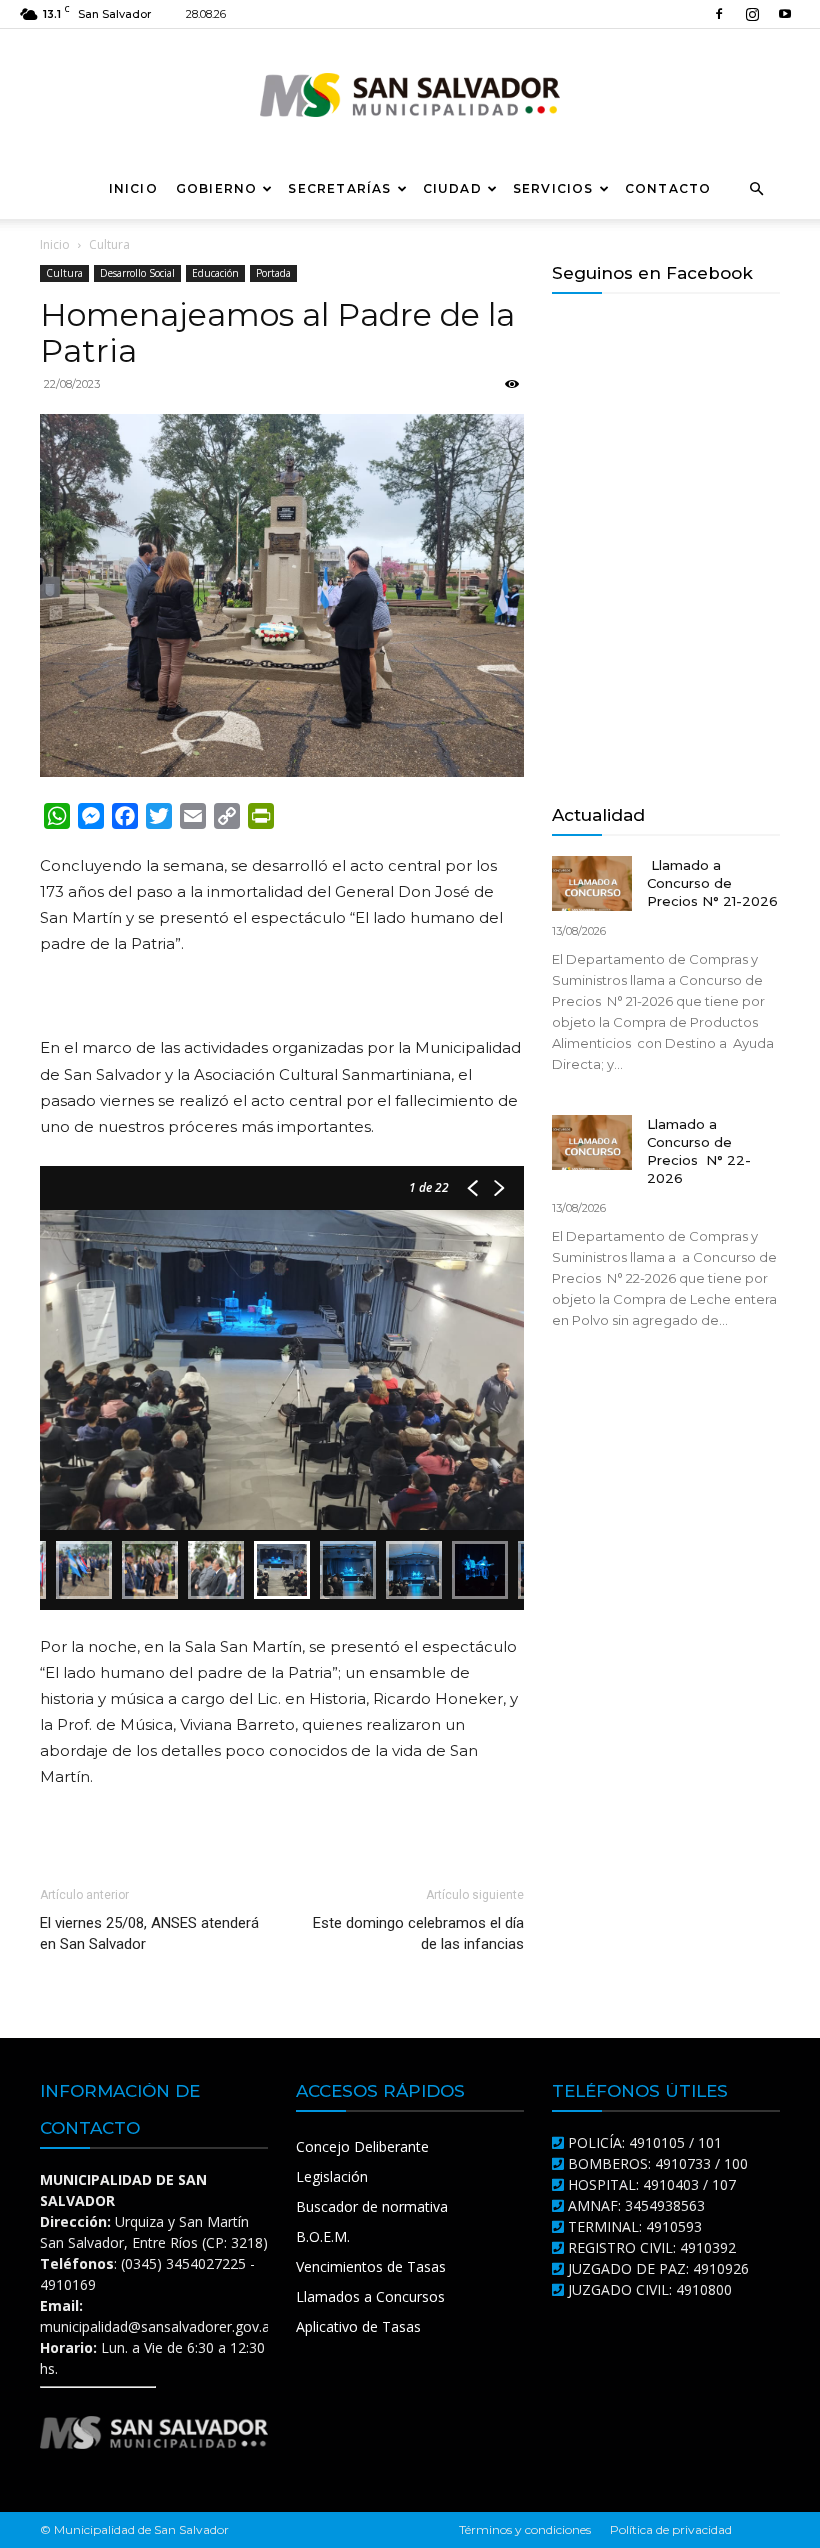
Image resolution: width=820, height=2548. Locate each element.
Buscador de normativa (372, 2206)
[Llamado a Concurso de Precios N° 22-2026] (592, 1142)
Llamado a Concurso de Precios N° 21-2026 (712, 883)
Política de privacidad (671, 2529)
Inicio (133, 188)
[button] (756, 189)
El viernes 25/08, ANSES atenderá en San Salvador (149, 1933)
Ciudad (452, 188)
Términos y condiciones (525, 2529)
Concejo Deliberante (362, 2146)
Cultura (64, 273)
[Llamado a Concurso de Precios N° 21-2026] (592, 883)
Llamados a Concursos (370, 2296)
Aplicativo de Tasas (358, 2326)
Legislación (332, 2176)
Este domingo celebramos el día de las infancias (418, 1933)
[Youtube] (785, 14)
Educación (215, 273)
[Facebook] (719, 14)
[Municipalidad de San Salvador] (410, 95)
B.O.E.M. (323, 2236)
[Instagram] (752, 14)
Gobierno (217, 188)
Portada (273, 273)
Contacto (668, 188)
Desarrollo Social (137, 273)
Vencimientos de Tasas (371, 2266)
